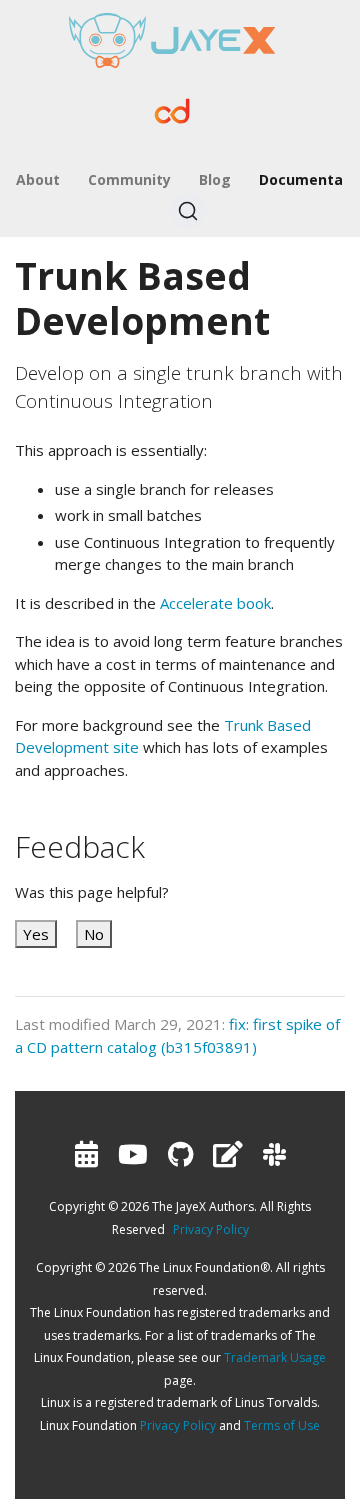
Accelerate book (215, 603)
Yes (36, 934)
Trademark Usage (275, 1357)
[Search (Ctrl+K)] (188, 211)
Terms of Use (282, 1425)
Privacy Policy (211, 1229)
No (94, 934)
